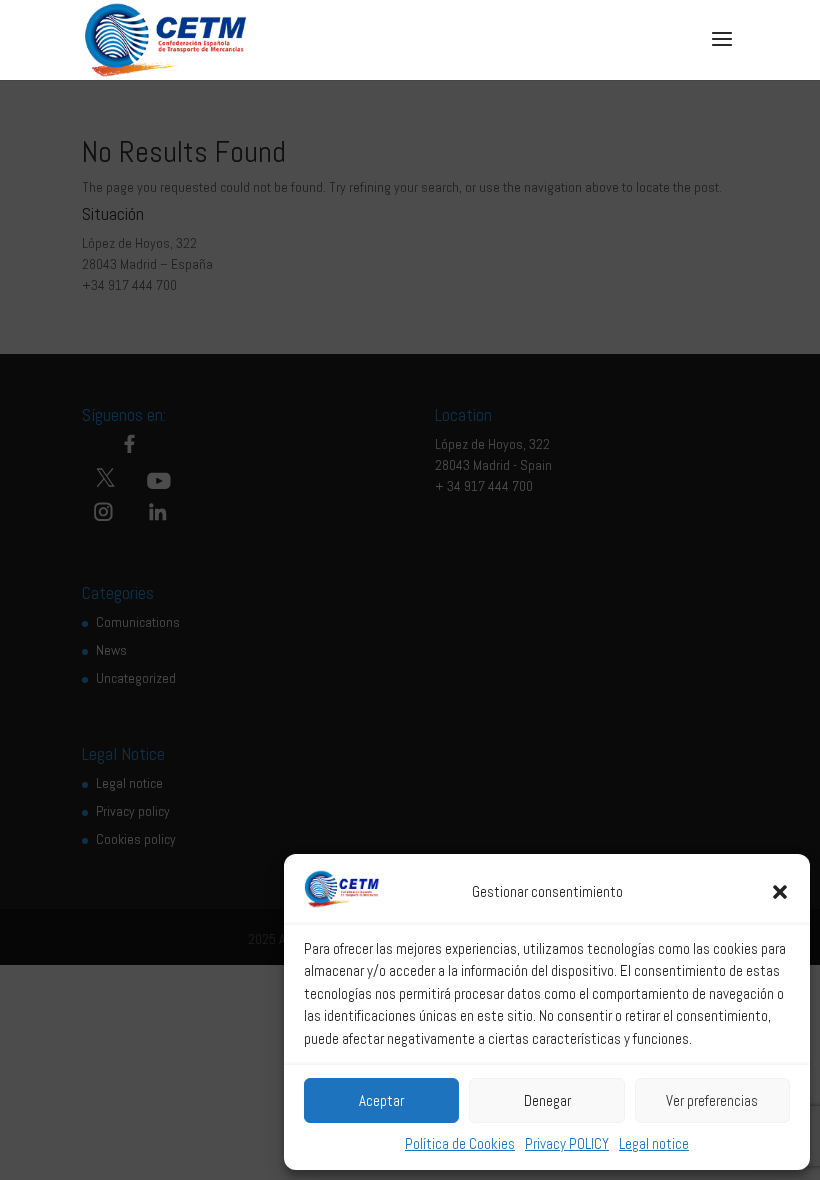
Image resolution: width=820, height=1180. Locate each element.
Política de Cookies (460, 1143)
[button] (780, 892)
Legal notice (654, 1143)
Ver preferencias (712, 1100)
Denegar (547, 1100)
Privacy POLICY (567, 1143)
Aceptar (381, 1100)
